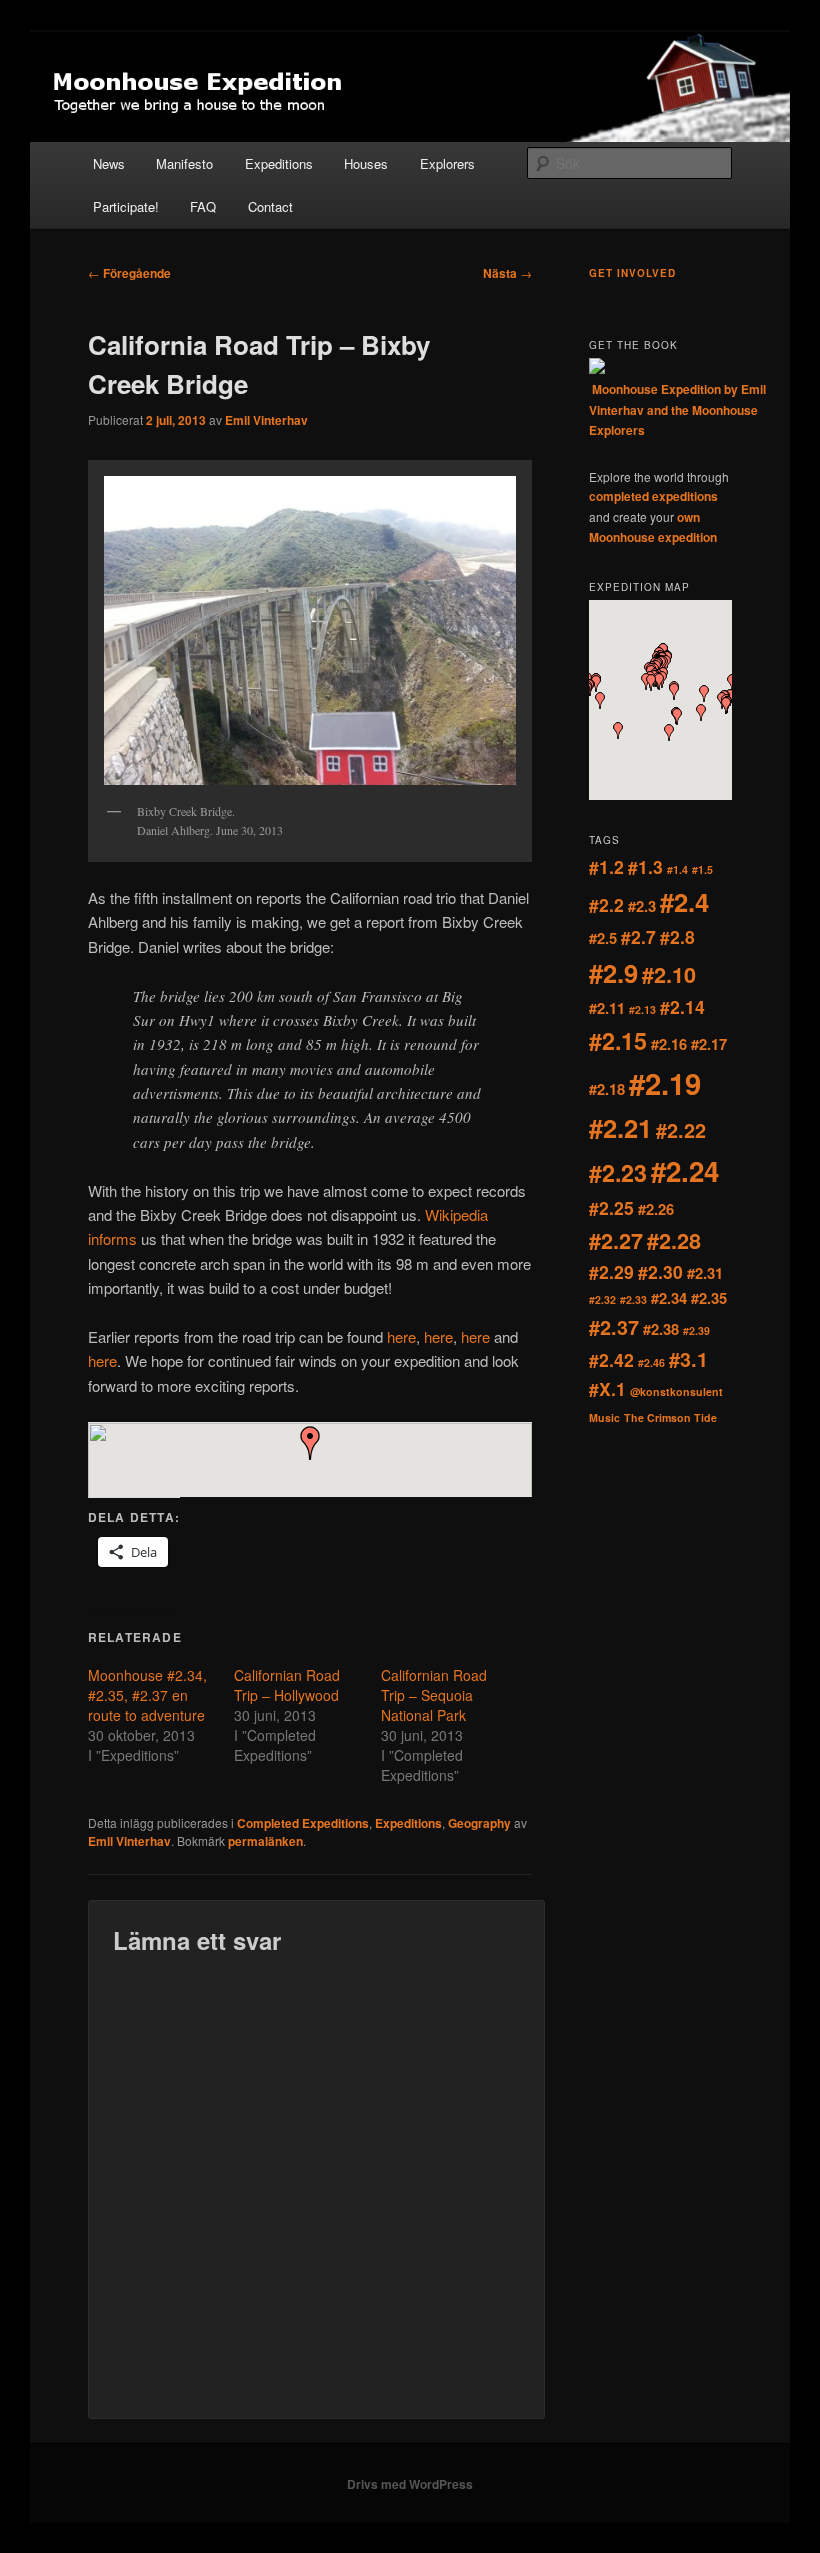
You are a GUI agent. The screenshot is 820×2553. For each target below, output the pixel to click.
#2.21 (620, 1127)
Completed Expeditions (303, 1823)
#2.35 (709, 1298)
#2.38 (661, 1329)
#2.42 (611, 1359)
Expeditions (279, 163)
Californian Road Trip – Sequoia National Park (434, 1695)
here (401, 1336)
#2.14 (682, 1006)
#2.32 (602, 1299)
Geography (479, 1823)
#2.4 (684, 901)
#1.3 (645, 866)
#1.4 (677, 869)
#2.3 (642, 906)
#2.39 (696, 1330)
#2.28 (674, 1240)
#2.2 (606, 904)
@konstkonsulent (676, 1391)
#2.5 (603, 938)
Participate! (126, 206)
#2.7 (638, 936)
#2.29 (611, 1271)
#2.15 (618, 1040)
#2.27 (616, 1240)
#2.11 (607, 1008)
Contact (270, 206)
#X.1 (607, 1388)
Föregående (129, 273)
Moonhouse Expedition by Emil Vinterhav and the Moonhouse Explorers (677, 409)
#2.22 (681, 1130)
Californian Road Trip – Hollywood (287, 1685)
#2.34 (669, 1298)
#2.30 (660, 1271)
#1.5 (702, 869)
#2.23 (618, 1172)
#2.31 (705, 1273)
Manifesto (184, 163)
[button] (310, 1443)
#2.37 (614, 1327)
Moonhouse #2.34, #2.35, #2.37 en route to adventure (147, 1695)
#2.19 (665, 1083)
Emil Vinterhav (266, 420)
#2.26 (656, 1209)
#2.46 (651, 1362)
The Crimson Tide (670, 1417)
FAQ (203, 206)
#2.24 (685, 1171)
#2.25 (611, 1207)
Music (604, 1417)
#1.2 (606, 866)
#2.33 (633, 1299)
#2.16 (669, 1044)
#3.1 (688, 1359)
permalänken (265, 1841)
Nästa (507, 273)
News (109, 163)
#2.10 (669, 974)
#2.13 (642, 1009)
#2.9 (613, 972)
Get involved (632, 273)
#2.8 (677, 936)
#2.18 (607, 1089)
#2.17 (709, 1044)
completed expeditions (653, 496)
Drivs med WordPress (410, 2484)
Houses (366, 163)
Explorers (447, 163)
